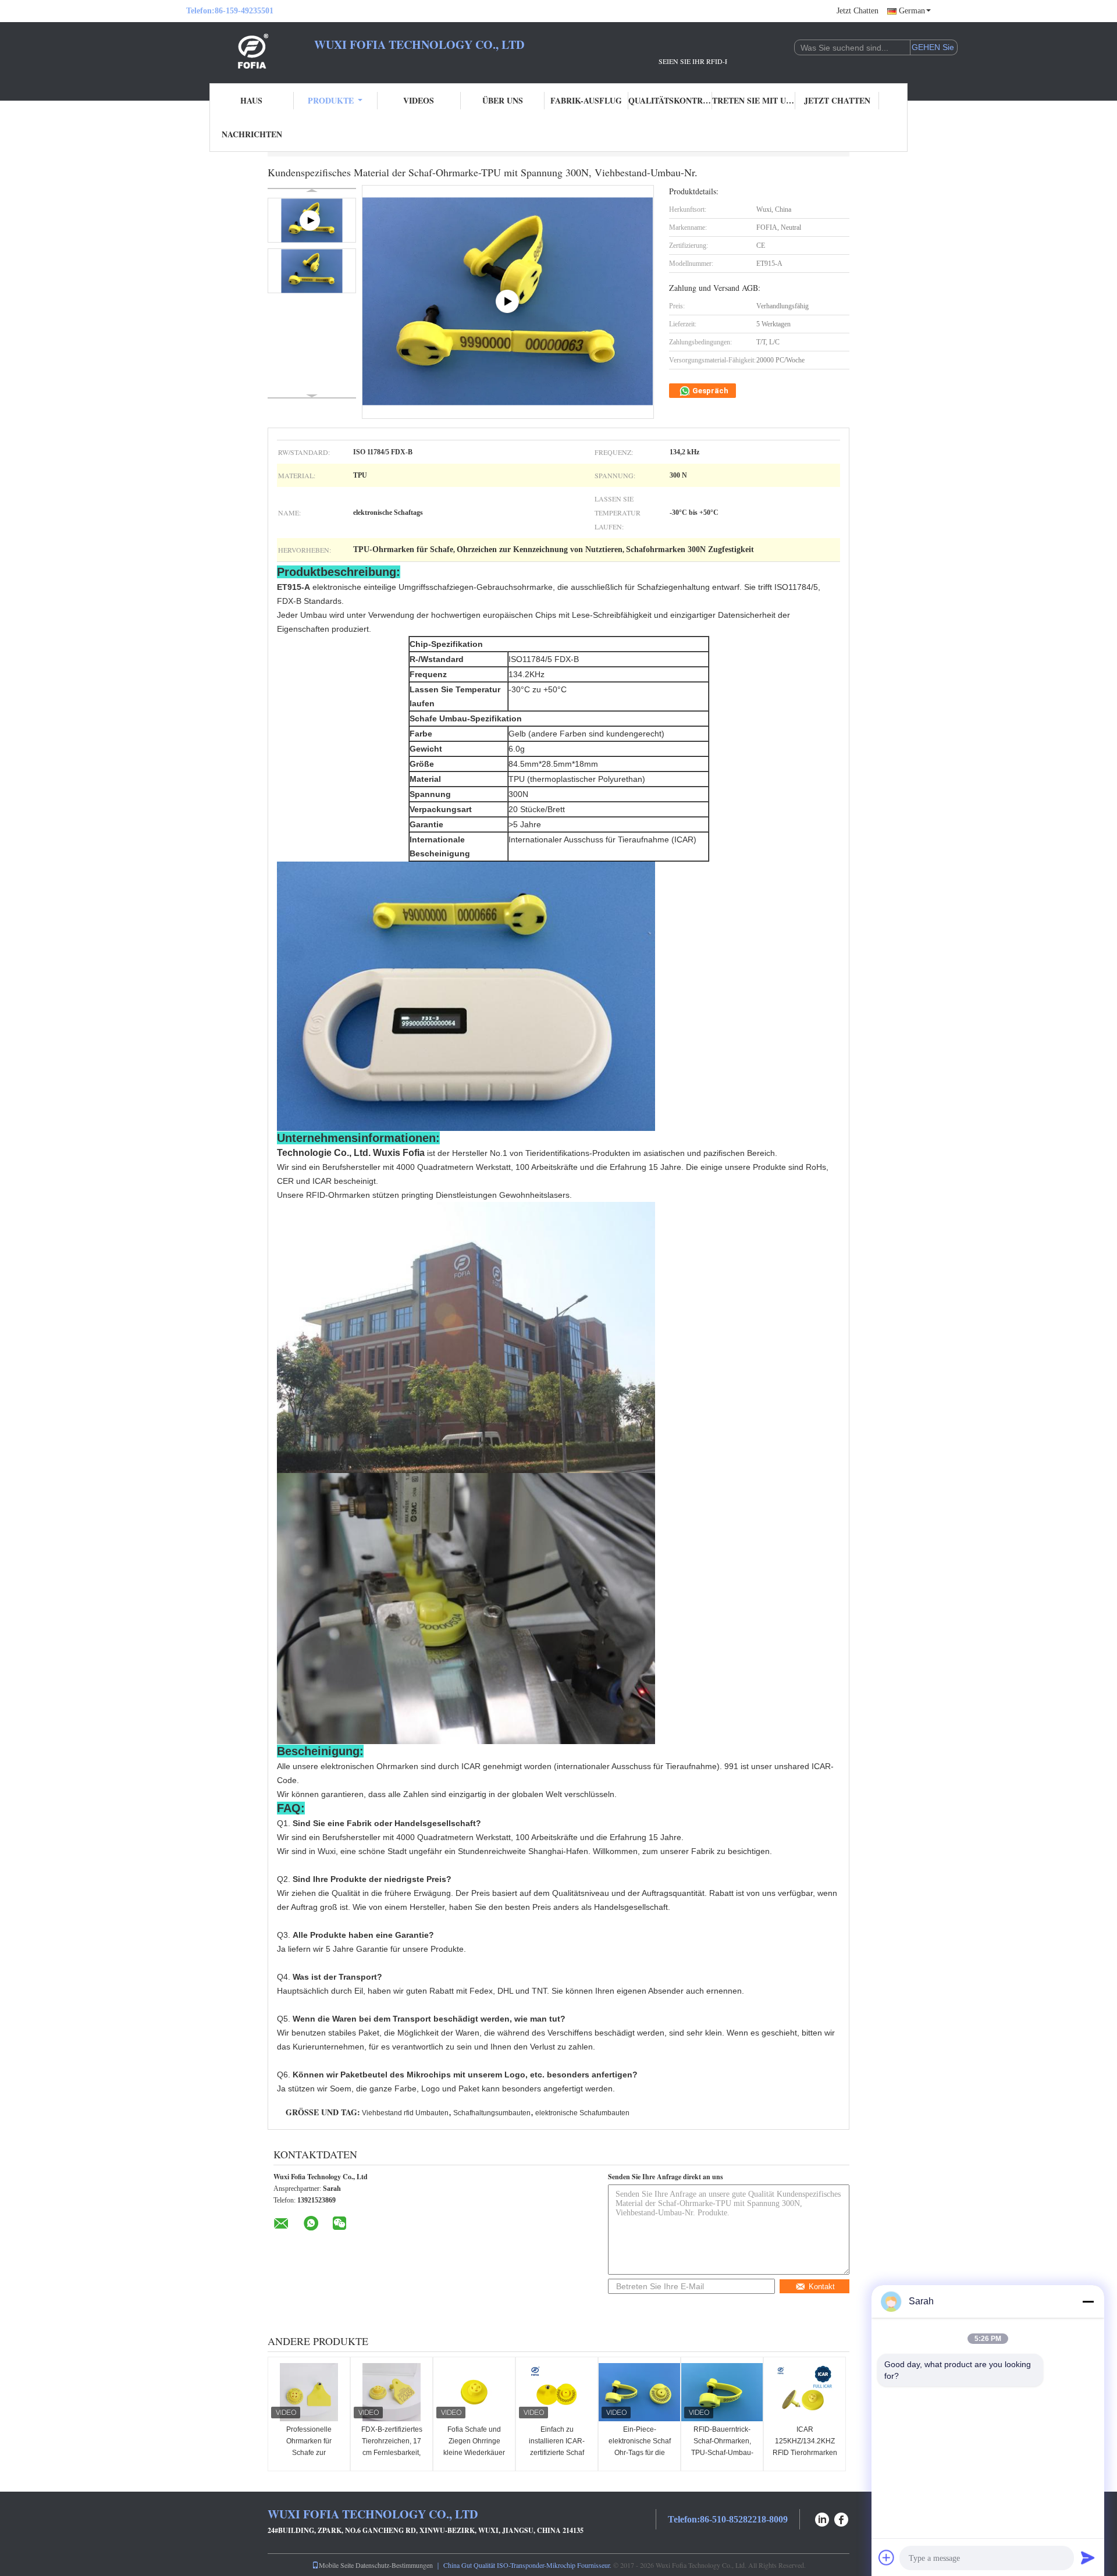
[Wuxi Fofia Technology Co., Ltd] (250, 51)
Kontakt (822, 2287)
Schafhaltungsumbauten (492, 2113)
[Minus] (1088, 2301)
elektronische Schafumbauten (582, 2113)
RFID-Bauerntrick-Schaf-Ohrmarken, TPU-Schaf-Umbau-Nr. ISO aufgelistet (722, 2447)
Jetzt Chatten (858, 11)
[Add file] (887, 2557)
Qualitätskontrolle (670, 100)
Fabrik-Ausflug (586, 100)
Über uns (503, 100)
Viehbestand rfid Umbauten (405, 2113)
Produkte (331, 100)
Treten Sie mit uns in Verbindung (754, 100)
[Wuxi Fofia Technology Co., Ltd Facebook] (842, 2518)
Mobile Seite (336, 2565)
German (912, 11)
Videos (419, 100)
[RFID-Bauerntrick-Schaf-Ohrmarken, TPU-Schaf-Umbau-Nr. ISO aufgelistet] (722, 2392)
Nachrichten (252, 134)
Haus (251, 100)
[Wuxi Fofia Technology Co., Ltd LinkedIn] (822, 2518)
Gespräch (709, 391)
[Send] (1088, 2557)
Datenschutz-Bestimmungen (394, 2565)
